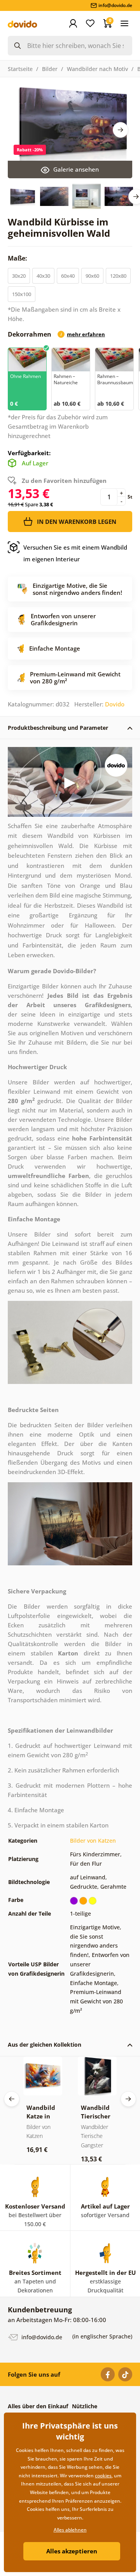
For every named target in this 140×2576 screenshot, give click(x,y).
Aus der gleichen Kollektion (45, 2045)
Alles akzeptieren (72, 2551)
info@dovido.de (41, 2337)
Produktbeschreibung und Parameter (58, 728)
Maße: (18, 258)
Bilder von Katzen (93, 1841)
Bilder (50, 69)
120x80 (118, 276)
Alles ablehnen (70, 2530)
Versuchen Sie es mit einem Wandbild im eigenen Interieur (75, 553)
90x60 (92, 276)
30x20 (19, 276)
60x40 (68, 276)
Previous (12, 2099)
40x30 (43, 276)
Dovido (115, 704)
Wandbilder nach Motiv (97, 69)
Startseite (20, 69)
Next (121, 130)
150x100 (22, 294)
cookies (103, 2476)
